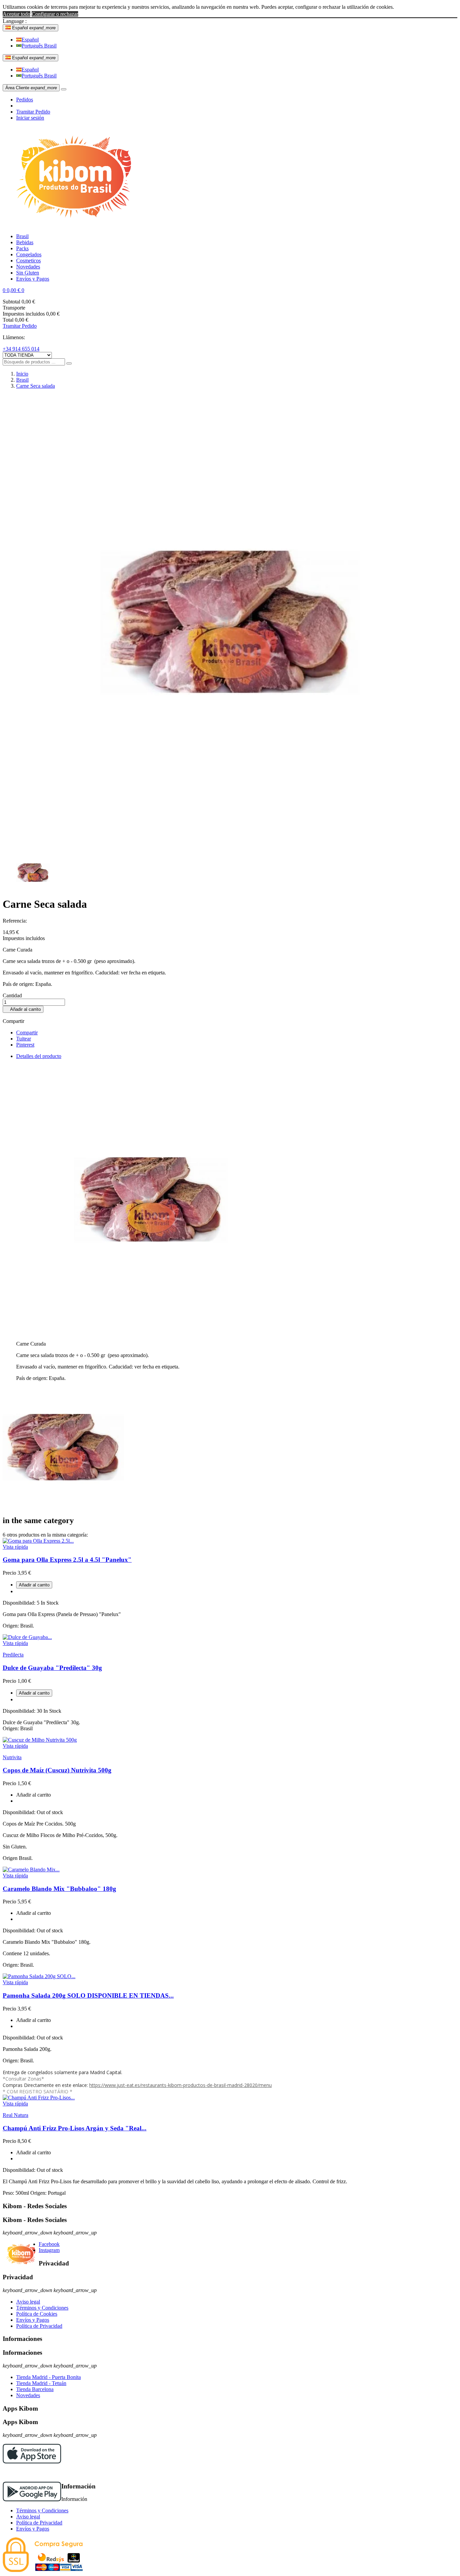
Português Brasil (39, 46)
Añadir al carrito (23, 1009)
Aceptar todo (17, 14)
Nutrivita (12, 1757)
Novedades (28, 2395)
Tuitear (24, 1039)
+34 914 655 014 (21, 349)
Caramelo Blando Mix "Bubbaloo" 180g (59, 1889)
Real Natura (15, 2115)
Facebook (49, 2244)
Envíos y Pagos (33, 2320)
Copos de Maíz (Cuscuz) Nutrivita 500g (57, 1770)
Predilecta (13, 1655)
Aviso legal (28, 2302)
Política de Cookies (37, 2314)
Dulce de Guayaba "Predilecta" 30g (52, 1668)
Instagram (49, 2250)
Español (30, 40)
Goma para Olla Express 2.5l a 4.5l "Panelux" (67, 1560)
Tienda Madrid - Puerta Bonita (48, 2377)
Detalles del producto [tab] (39, 1056)
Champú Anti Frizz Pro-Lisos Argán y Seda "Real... (75, 2128)
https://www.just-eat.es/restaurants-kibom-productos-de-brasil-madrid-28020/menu (180, 2085)
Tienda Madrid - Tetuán (41, 2383)
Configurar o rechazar (55, 14)
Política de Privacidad (39, 2326)
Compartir (27, 1033)
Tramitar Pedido (33, 112)
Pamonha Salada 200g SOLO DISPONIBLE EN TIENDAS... (88, 1995)
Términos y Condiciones (42, 2308)
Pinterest (25, 1045)
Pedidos (25, 100)
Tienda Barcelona (35, 2389)
